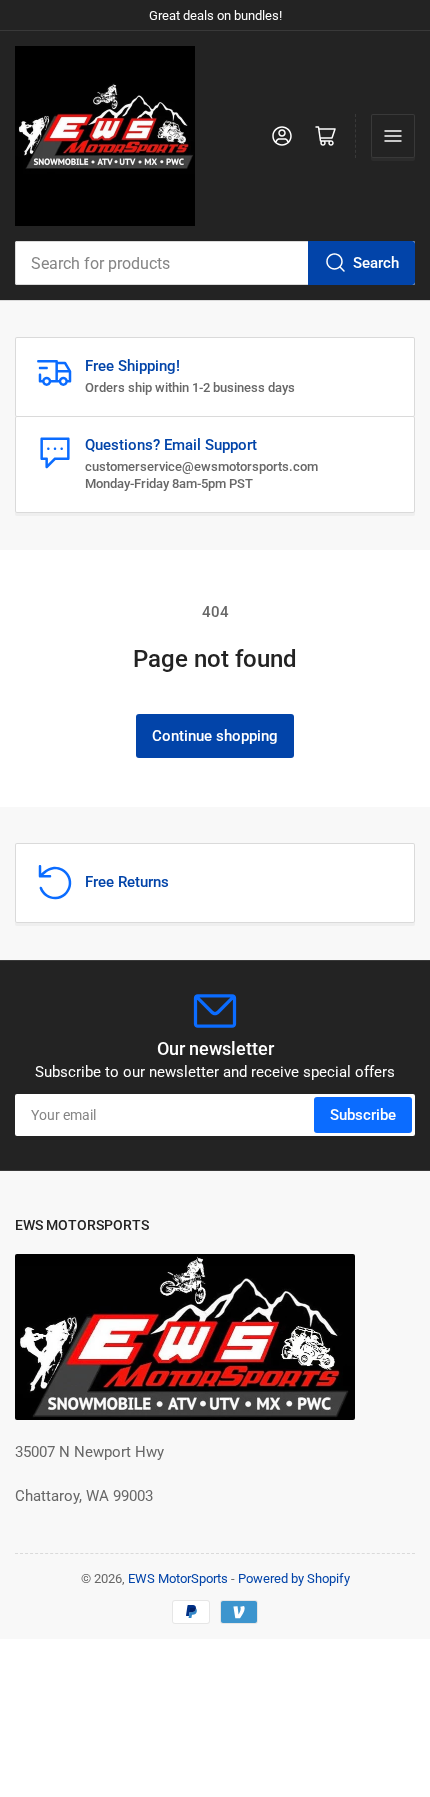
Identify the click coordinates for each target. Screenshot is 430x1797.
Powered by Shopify (294, 1578)
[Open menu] (393, 136)
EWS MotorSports (178, 1578)
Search (376, 263)
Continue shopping (215, 736)
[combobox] (215, 263)
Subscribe (363, 1115)
